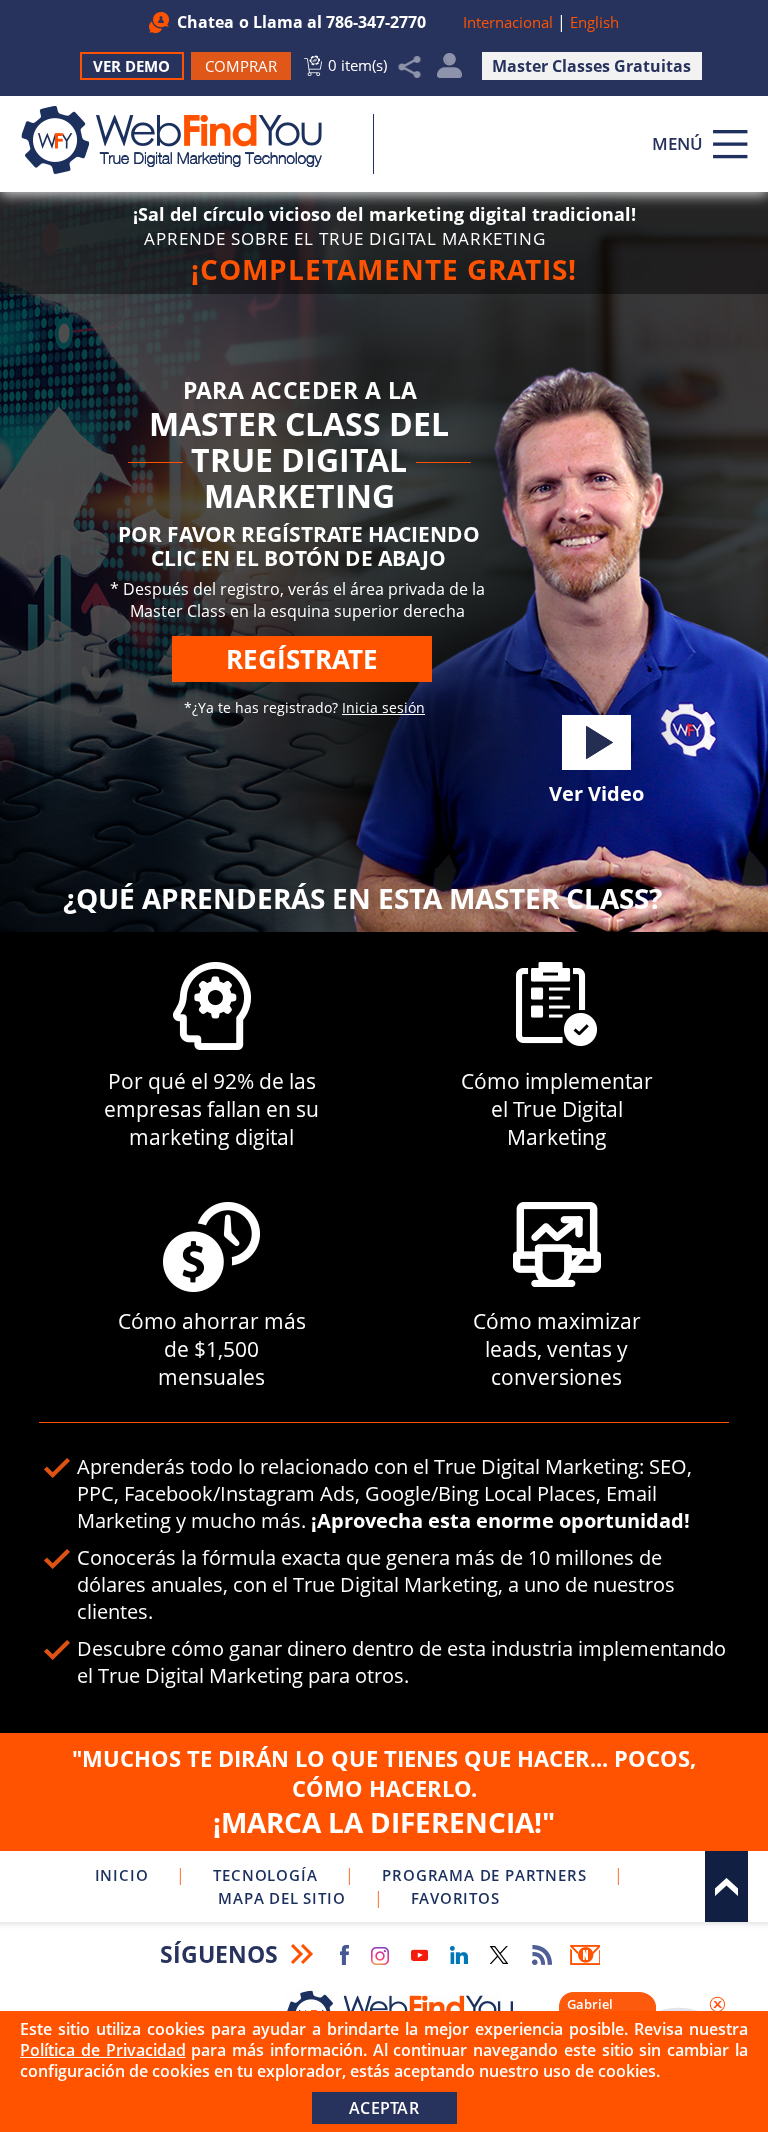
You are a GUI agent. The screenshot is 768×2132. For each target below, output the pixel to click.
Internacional (508, 22)
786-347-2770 (376, 22)
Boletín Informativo (585, 1955)
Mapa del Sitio (281, 1898)
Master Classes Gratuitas (591, 66)
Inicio (122, 1875)
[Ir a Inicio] (182, 140)
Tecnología (265, 1875)
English (594, 22)
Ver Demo (131, 66)
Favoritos (455, 1898)
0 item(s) (357, 65)
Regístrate (302, 659)
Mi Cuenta (449, 70)
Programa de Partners (484, 1875)
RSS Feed (542, 1955)
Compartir (410, 67)
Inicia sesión (383, 707)
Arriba (726, 1886)
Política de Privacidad (103, 2050)
